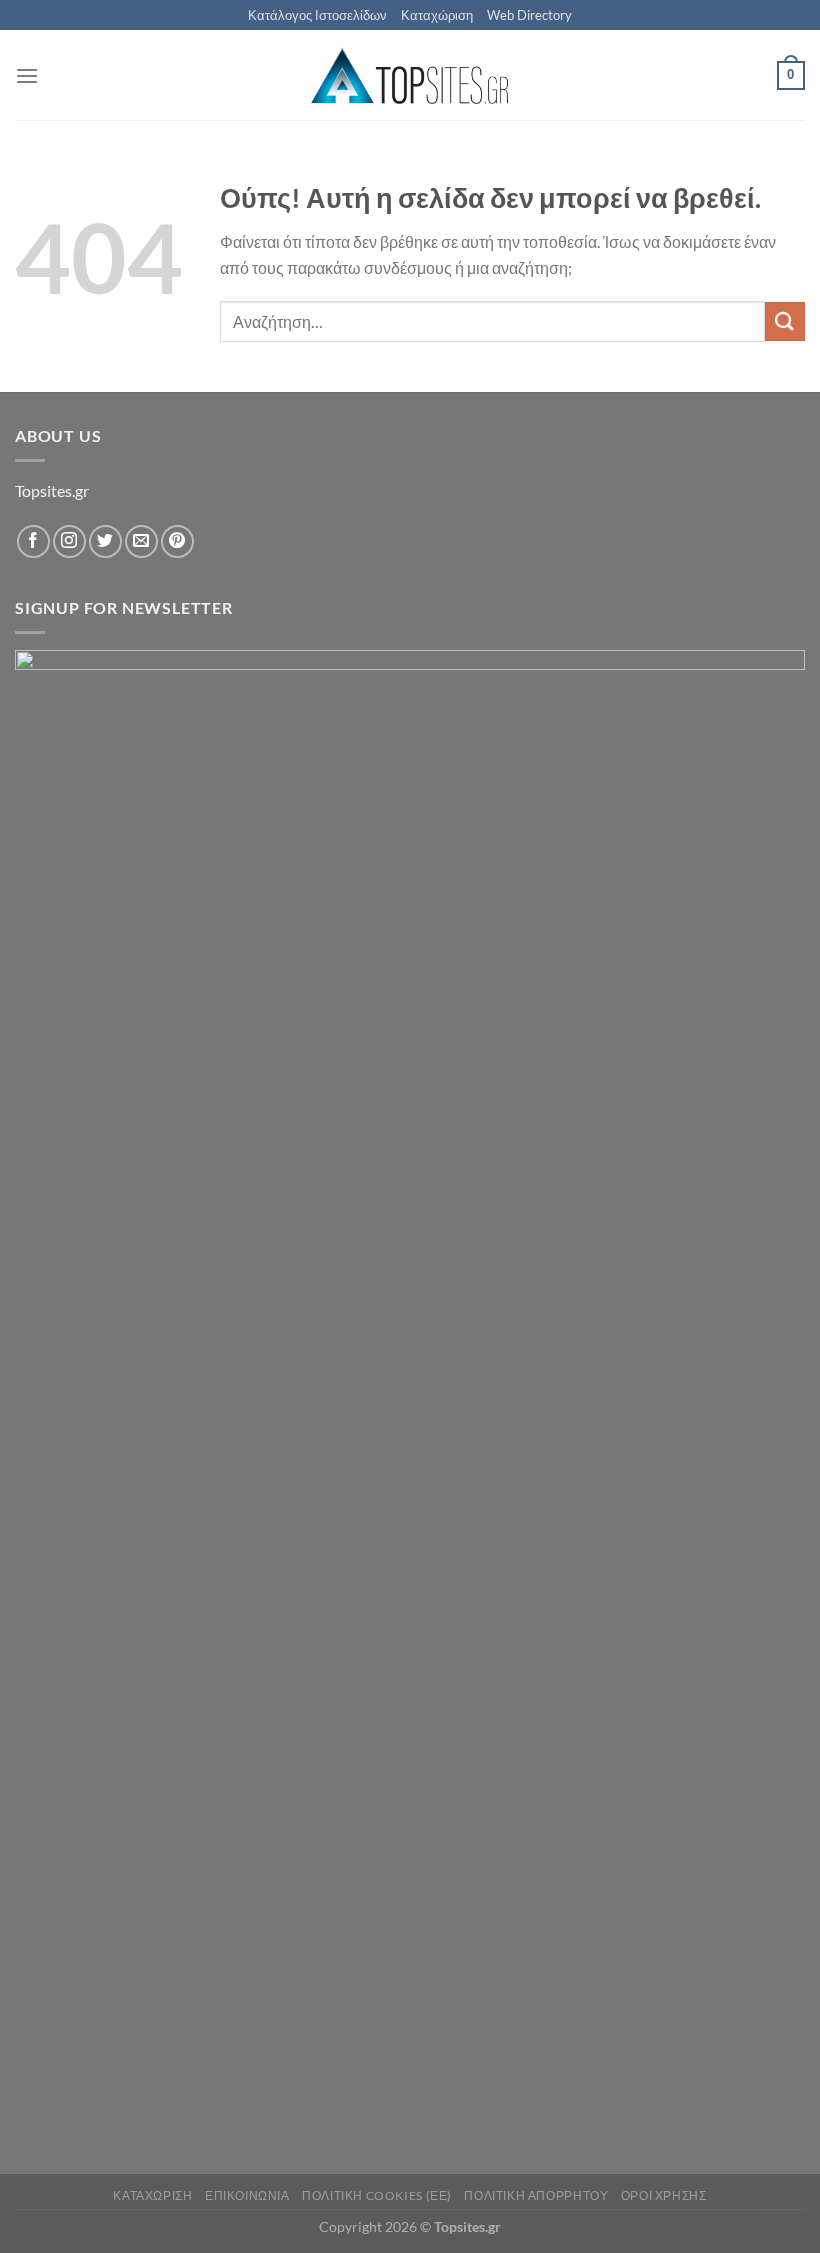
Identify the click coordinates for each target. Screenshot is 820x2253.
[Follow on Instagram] (69, 541)
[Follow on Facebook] (33, 541)
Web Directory (529, 15)
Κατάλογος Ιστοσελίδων (317, 15)
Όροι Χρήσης (664, 2195)
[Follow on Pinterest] (177, 541)
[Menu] (27, 75)
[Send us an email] (141, 541)
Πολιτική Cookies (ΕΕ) (377, 2195)
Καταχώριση (437, 15)
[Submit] (785, 321)
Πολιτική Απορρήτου (536, 2195)
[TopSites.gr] (410, 75)
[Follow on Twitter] (105, 541)
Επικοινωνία (247, 2195)
